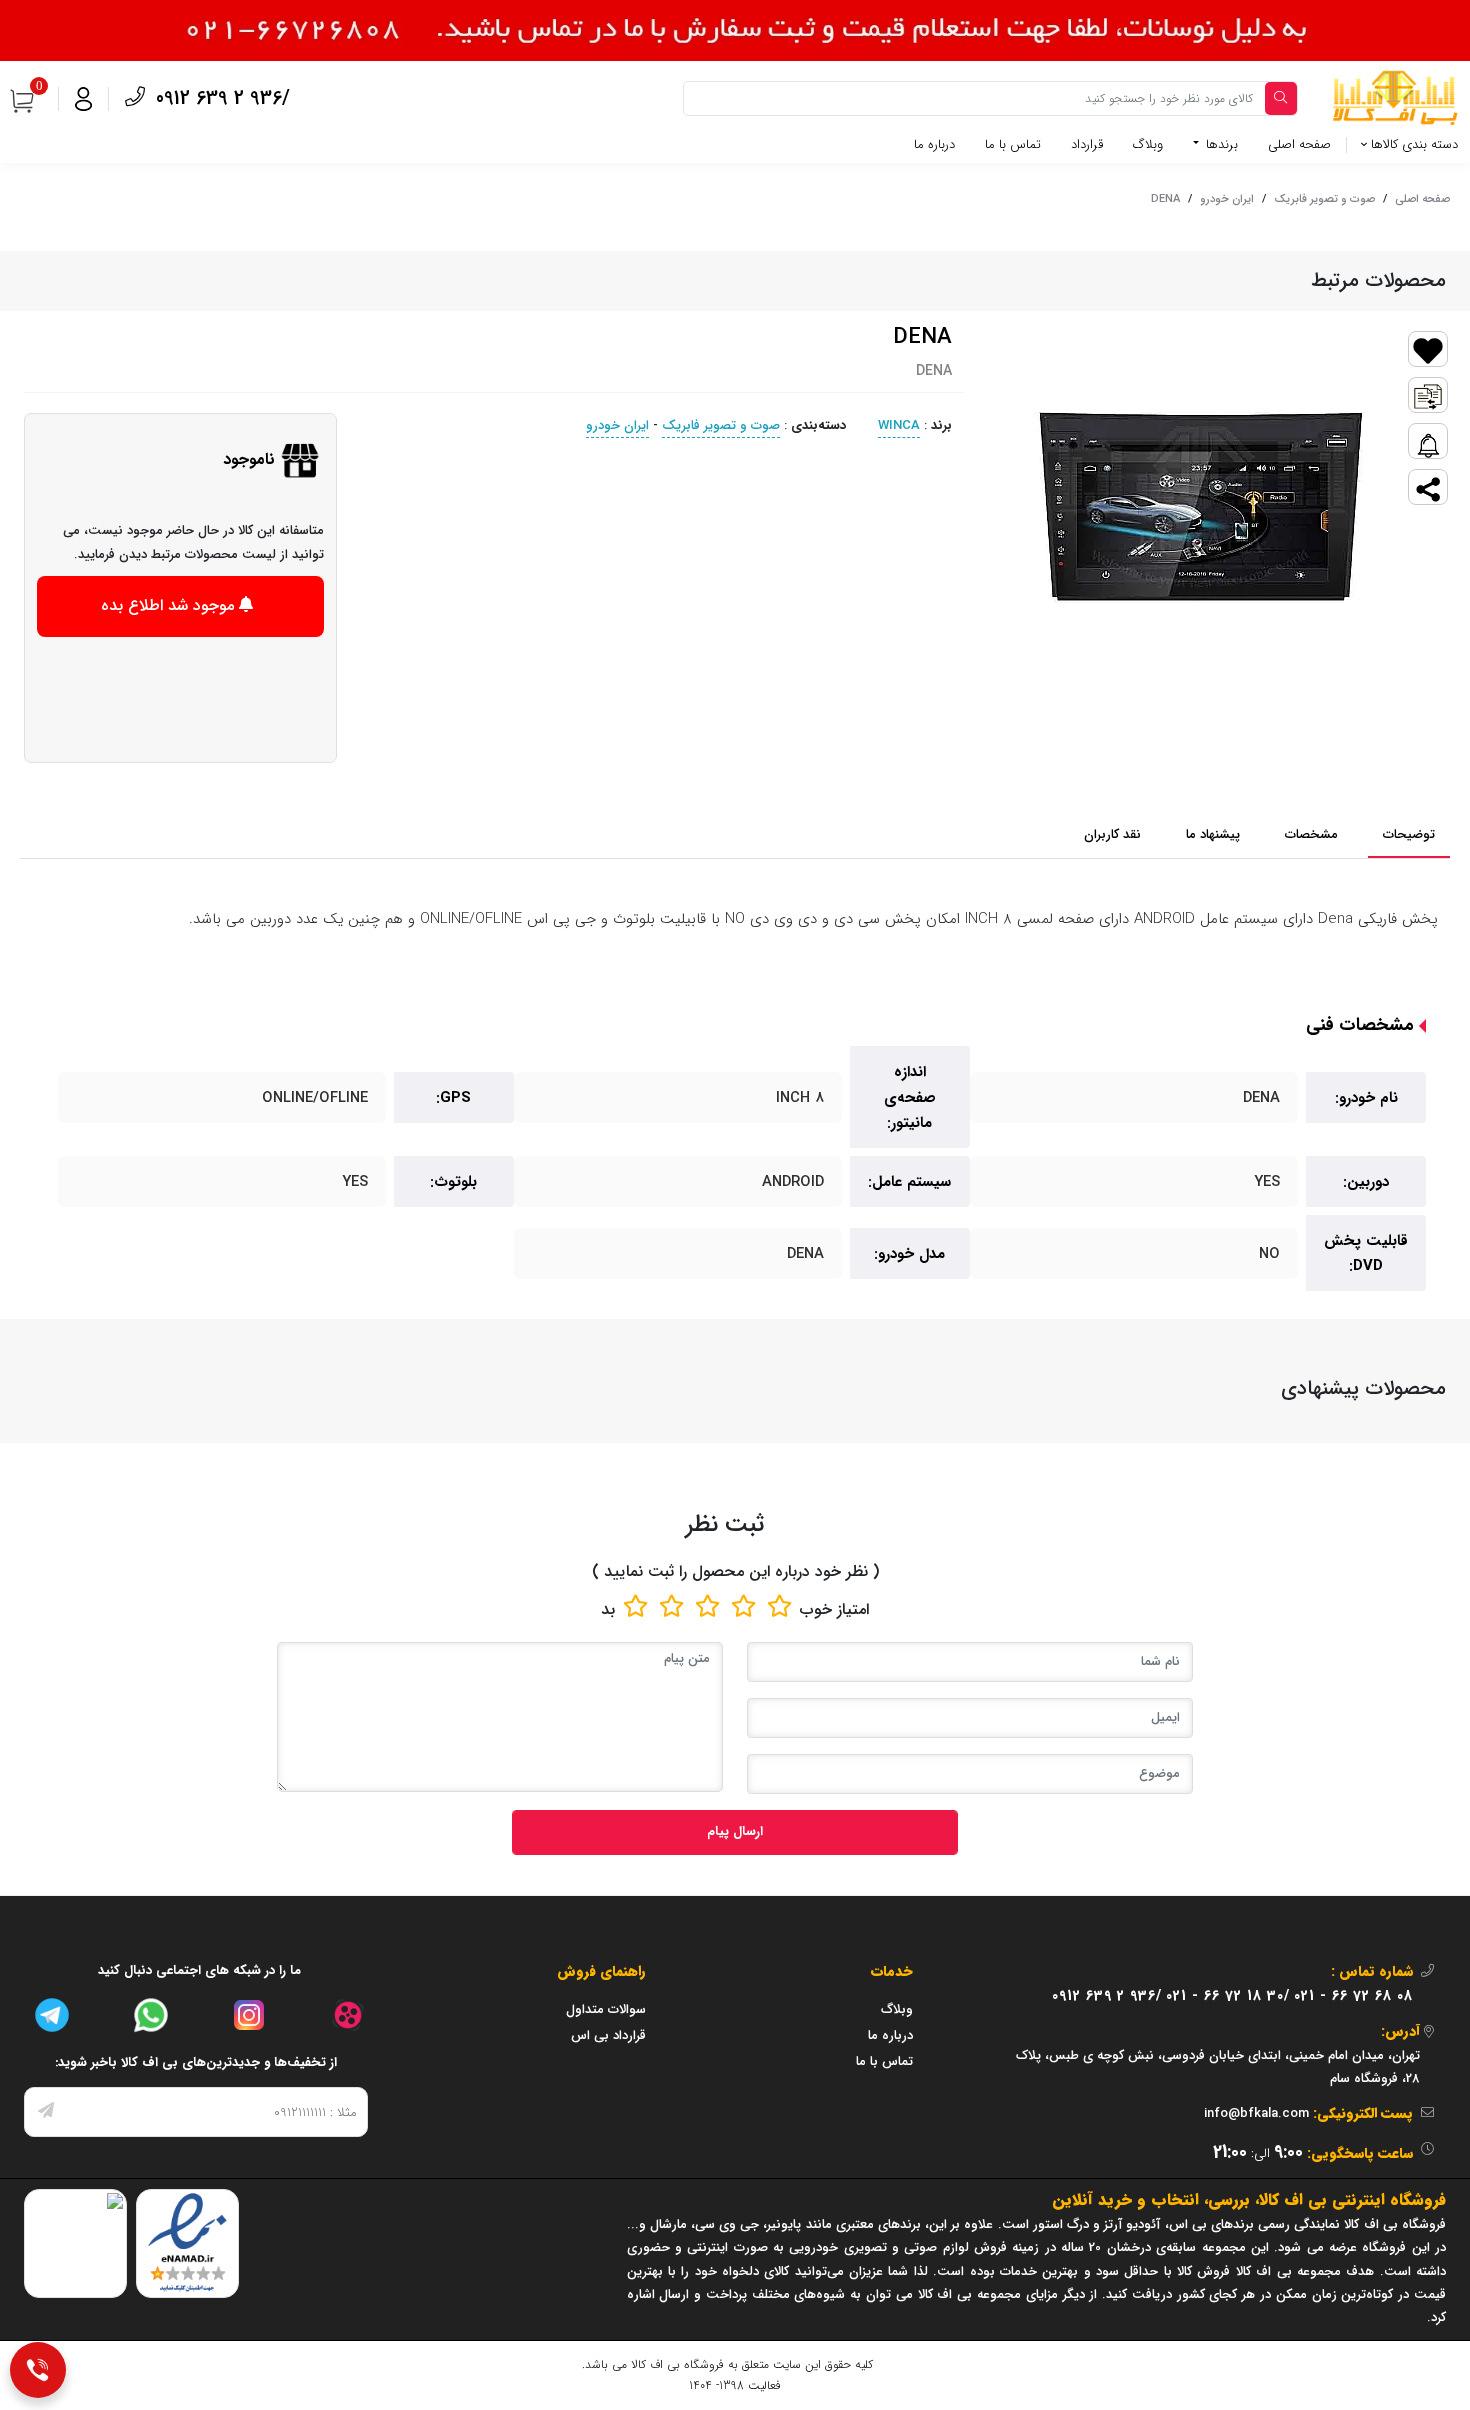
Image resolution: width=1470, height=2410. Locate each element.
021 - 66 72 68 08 (1353, 1996)
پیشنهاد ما (1213, 834)
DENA (1165, 199)
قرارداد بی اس (608, 2035)
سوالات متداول (606, 2009)
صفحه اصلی (1299, 144)
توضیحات (1409, 834)
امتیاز (853, 1609)
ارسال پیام (735, 1831)
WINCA (899, 425)
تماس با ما (1013, 144)
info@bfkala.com (1256, 2113)
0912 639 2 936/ (220, 98)
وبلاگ (1148, 144)
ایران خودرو (1227, 199)
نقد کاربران (1112, 834)
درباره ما (934, 144)
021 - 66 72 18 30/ (1228, 1996)
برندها (1220, 144)
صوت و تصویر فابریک (1324, 199)
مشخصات (1311, 834)
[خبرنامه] (46, 2112)
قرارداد (1087, 144)
